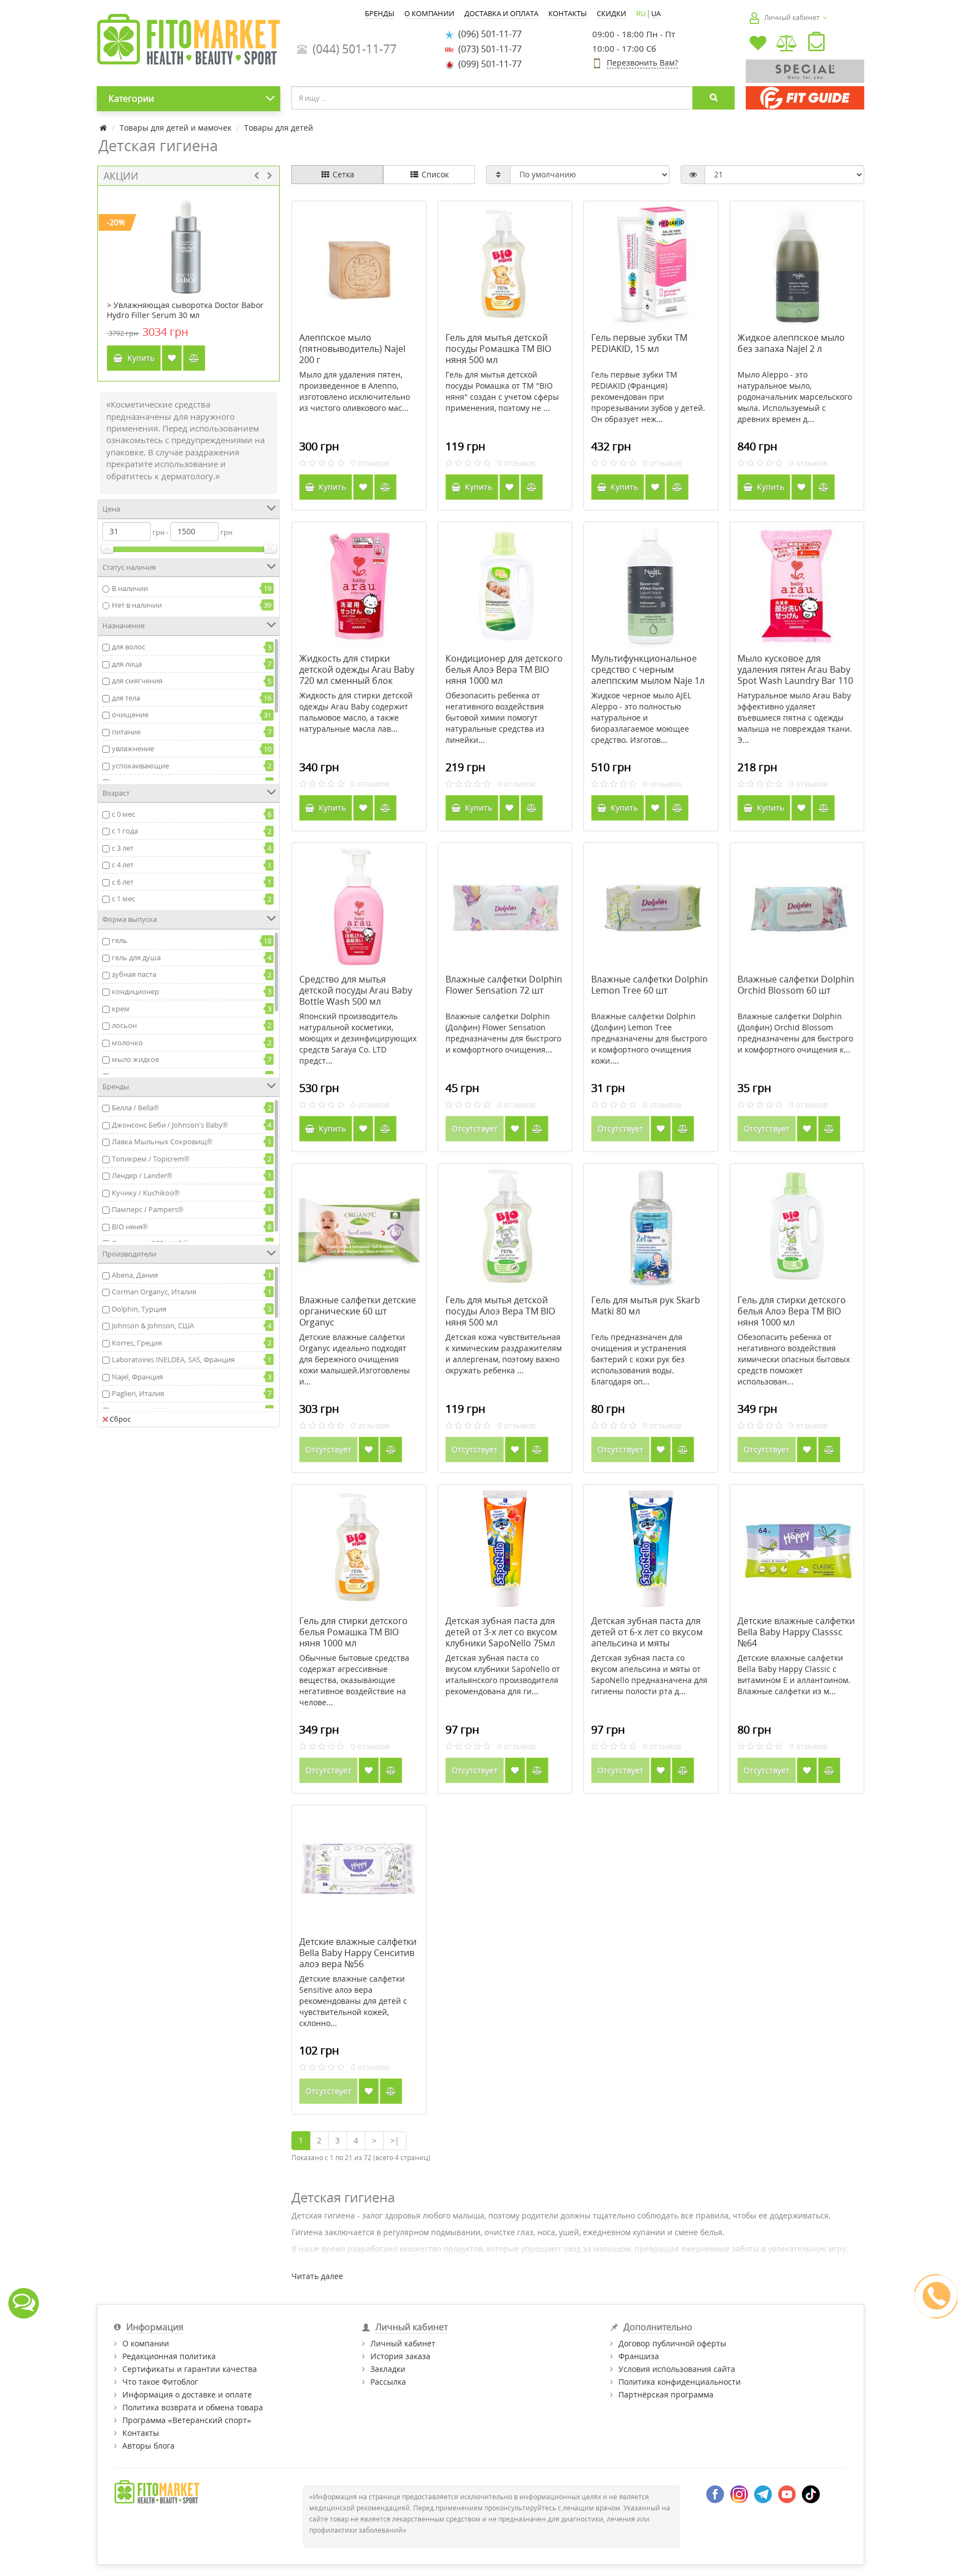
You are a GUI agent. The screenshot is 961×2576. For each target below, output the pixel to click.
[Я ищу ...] (714, 98)
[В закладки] (172, 358)
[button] (816, 44)
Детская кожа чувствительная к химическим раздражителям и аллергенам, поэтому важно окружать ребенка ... (504, 1354)
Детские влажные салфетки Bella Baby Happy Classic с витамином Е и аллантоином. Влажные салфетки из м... (794, 1674)
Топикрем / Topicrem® (151, 1159)
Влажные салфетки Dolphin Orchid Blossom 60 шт (796, 985)
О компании (146, 2343)
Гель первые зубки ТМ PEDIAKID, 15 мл (639, 343)
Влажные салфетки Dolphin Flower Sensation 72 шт (504, 985)
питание (126, 732)
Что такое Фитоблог (160, 2382)
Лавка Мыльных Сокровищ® (162, 1141)
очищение (130, 714)
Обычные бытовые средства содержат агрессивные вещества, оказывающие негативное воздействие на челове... (354, 1680)
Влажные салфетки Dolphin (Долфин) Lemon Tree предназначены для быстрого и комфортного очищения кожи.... (649, 1038)
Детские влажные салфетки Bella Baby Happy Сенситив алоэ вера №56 (358, 1953)
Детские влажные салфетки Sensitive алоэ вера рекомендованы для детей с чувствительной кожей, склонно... (353, 2001)
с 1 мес (123, 899)
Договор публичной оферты (672, 2343)
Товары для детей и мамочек (175, 128)
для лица (127, 664)
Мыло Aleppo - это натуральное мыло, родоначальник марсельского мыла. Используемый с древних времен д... (795, 397)
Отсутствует (475, 1128)
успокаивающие (140, 766)
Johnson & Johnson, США (153, 1326)
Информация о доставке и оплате (187, 2394)
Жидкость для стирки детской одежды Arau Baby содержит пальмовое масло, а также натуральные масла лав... (356, 712)
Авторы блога (148, 2446)
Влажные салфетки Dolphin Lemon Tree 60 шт (650, 985)
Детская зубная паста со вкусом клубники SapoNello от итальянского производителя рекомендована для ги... (503, 1674)
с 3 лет (123, 848)
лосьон (124, 1025)
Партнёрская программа (666, 2394)
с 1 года (125, 831)
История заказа (400, 2356)
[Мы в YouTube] (787, 2493)
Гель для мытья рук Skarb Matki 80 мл (646, 1306)
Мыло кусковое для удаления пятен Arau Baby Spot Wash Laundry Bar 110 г (795, 675)
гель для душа (136, 957)
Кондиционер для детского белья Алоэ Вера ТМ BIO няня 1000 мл (504, 669)
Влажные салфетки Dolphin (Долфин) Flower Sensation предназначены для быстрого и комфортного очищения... (503, 1033)
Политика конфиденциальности (680, 2382)
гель (120, 940)
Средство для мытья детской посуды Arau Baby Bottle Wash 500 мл (356, 990)
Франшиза (639, 2356)
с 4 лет (123, 865)
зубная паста (134, 974)
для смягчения (137, 681)
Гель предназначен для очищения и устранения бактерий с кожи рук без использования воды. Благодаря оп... (639, 1359)
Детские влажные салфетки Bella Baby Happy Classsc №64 (796, 1632)
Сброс (120, 1419)
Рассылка (388, 2382)
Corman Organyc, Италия (154, 1292)
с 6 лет (123, 882)
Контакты (141, 2433)
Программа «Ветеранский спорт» (187, 2420)
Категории (131, 98)
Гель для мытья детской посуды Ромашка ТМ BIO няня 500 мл (498, 349)
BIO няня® (130, 1227)
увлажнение (133, 748)
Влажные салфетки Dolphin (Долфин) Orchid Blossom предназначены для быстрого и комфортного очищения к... (795, 1033)
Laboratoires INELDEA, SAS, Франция (173, 1359)
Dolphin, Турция (139, 1309)
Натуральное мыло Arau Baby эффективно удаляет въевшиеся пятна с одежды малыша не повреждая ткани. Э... (795, 718)
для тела (126, 698)
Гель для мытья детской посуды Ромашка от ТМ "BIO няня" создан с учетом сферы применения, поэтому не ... (502, 391)
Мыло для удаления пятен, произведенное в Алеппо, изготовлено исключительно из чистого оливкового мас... (355, 391)
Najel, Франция (137, 1377)
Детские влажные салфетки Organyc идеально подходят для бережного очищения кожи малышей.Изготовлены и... (355, 1359)
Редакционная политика (169, 2356)
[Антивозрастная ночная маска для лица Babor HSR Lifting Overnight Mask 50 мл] (188, 243)
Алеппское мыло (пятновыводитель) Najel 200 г (352, 349)
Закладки (388, 2369)
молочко (127, 1043)
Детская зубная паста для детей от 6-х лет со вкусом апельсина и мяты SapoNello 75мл (647, 1637)
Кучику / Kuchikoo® (146, 1193)
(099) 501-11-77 (488, 64)
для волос (128, 647)
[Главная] (103, 128)
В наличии (130, 588)
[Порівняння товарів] (787, 44)
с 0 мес (123, 814)
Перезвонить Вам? (642, 63)
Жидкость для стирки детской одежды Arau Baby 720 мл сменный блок (357, 669)
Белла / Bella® (135, 1108)
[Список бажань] (758, 44)
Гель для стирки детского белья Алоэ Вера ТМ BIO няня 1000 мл (792, 1311)
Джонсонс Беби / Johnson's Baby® (170, 1125)
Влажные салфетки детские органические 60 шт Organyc (358, 1311)
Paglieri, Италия (138, 1393)
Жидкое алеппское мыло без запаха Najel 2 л (791, 343)
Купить (139, 358)
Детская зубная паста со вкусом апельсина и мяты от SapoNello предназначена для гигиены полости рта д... (649, 1674)
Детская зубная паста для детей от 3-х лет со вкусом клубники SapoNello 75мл (501, 1632)
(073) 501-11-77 (488, 49)
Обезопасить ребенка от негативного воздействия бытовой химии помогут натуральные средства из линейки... (495, 718)
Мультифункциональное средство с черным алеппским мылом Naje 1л (648, 669)
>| (395, 2140)
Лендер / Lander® (142, 1175)
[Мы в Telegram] (763, 2493)
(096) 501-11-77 (488, 34)
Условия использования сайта (677, 2369)
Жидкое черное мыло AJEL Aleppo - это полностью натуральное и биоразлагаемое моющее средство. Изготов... (641, 718)
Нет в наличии (137, 605)
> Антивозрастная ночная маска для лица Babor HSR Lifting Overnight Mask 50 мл (187, 310)
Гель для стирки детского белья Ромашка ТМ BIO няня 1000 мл (353, 1632)
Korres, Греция (137, 1343)
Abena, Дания (135, 1275)
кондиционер (135, 991)
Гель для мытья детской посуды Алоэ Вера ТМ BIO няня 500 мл (500, 1311)
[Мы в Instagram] (739, 2493)
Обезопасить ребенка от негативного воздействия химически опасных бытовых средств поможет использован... (794, 1359)
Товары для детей (279, 128)
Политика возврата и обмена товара (193, 2407)
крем (121, 1009)
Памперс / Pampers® (148, 1209)
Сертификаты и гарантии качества (190, 2369)
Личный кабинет (403, 2343)
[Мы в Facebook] (715, 2493)
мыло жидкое (135, 1059)
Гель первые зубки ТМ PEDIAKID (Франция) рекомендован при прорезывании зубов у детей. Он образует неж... (648, 397)
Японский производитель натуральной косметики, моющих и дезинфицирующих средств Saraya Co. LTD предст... (358, 1038)
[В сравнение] (194, 358)
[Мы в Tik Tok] (811, 2493)
